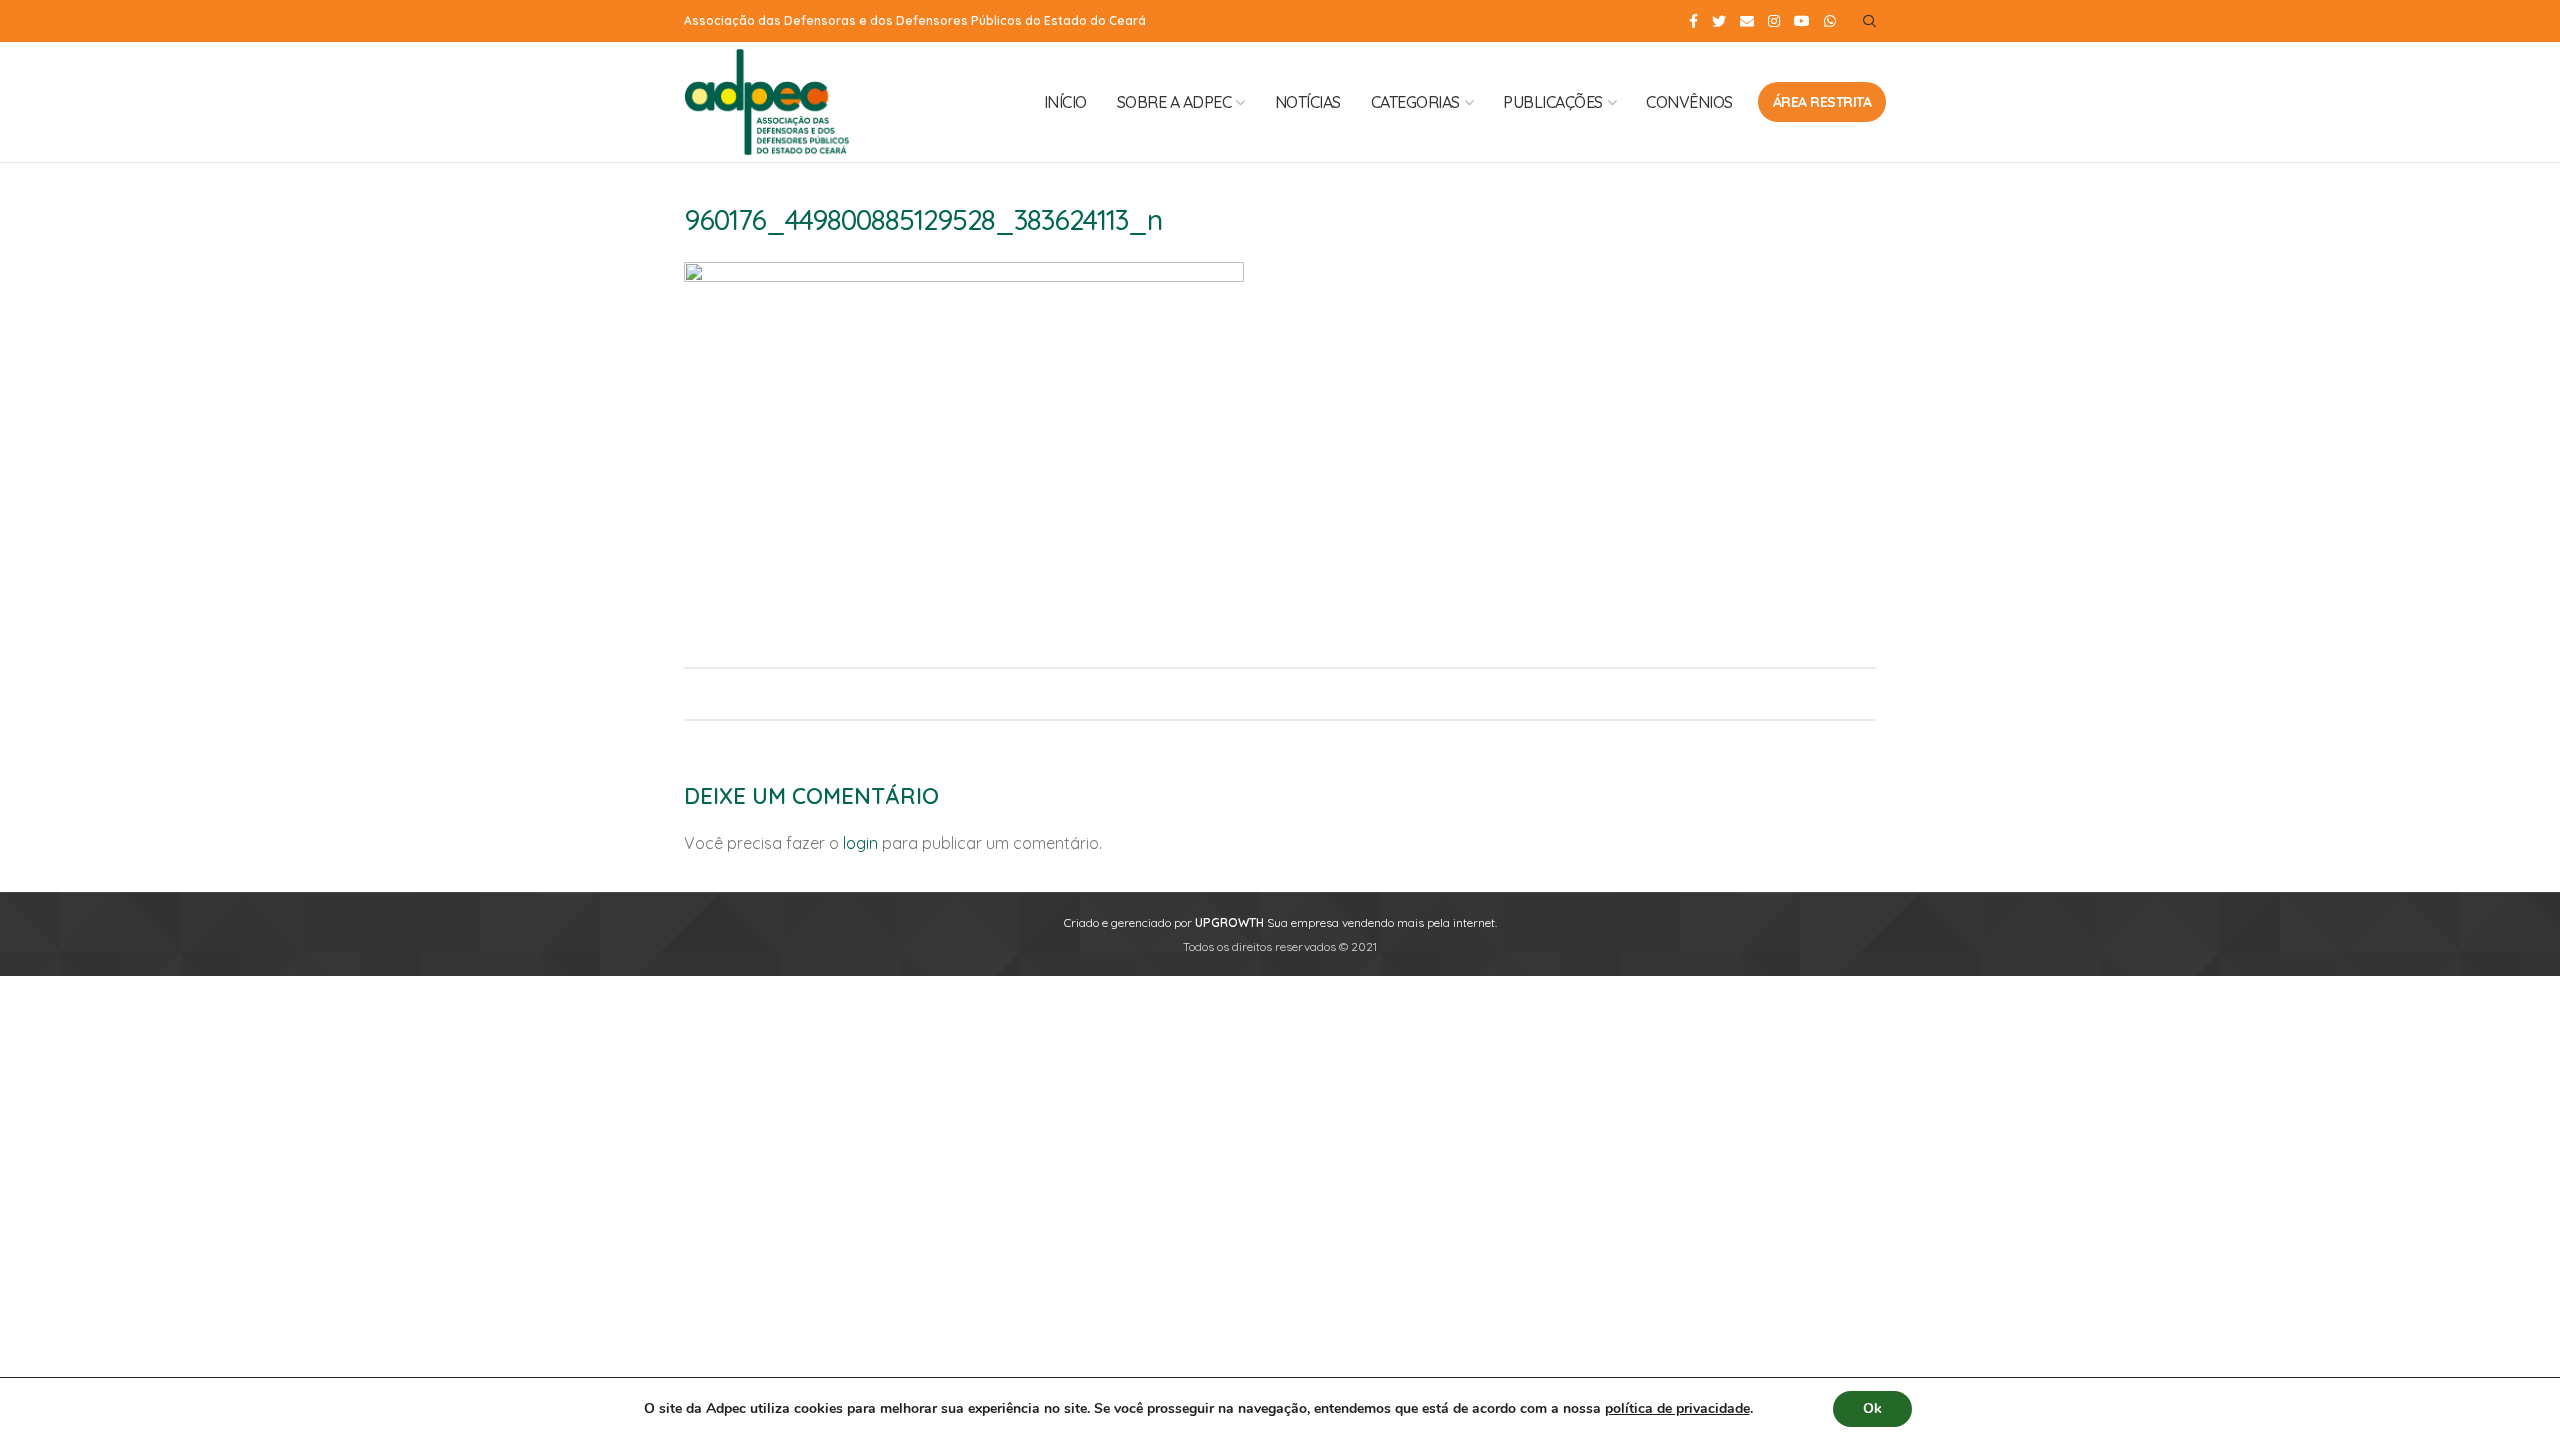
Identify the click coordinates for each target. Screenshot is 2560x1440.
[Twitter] (1719, 21)
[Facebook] (1693, 21)
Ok (1872, 1408)
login (860, 843)
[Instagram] (1774, 21)
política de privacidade (1677, 1408)
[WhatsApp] (1830, 21)
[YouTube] (1802, 21)
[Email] (1747, 21)
